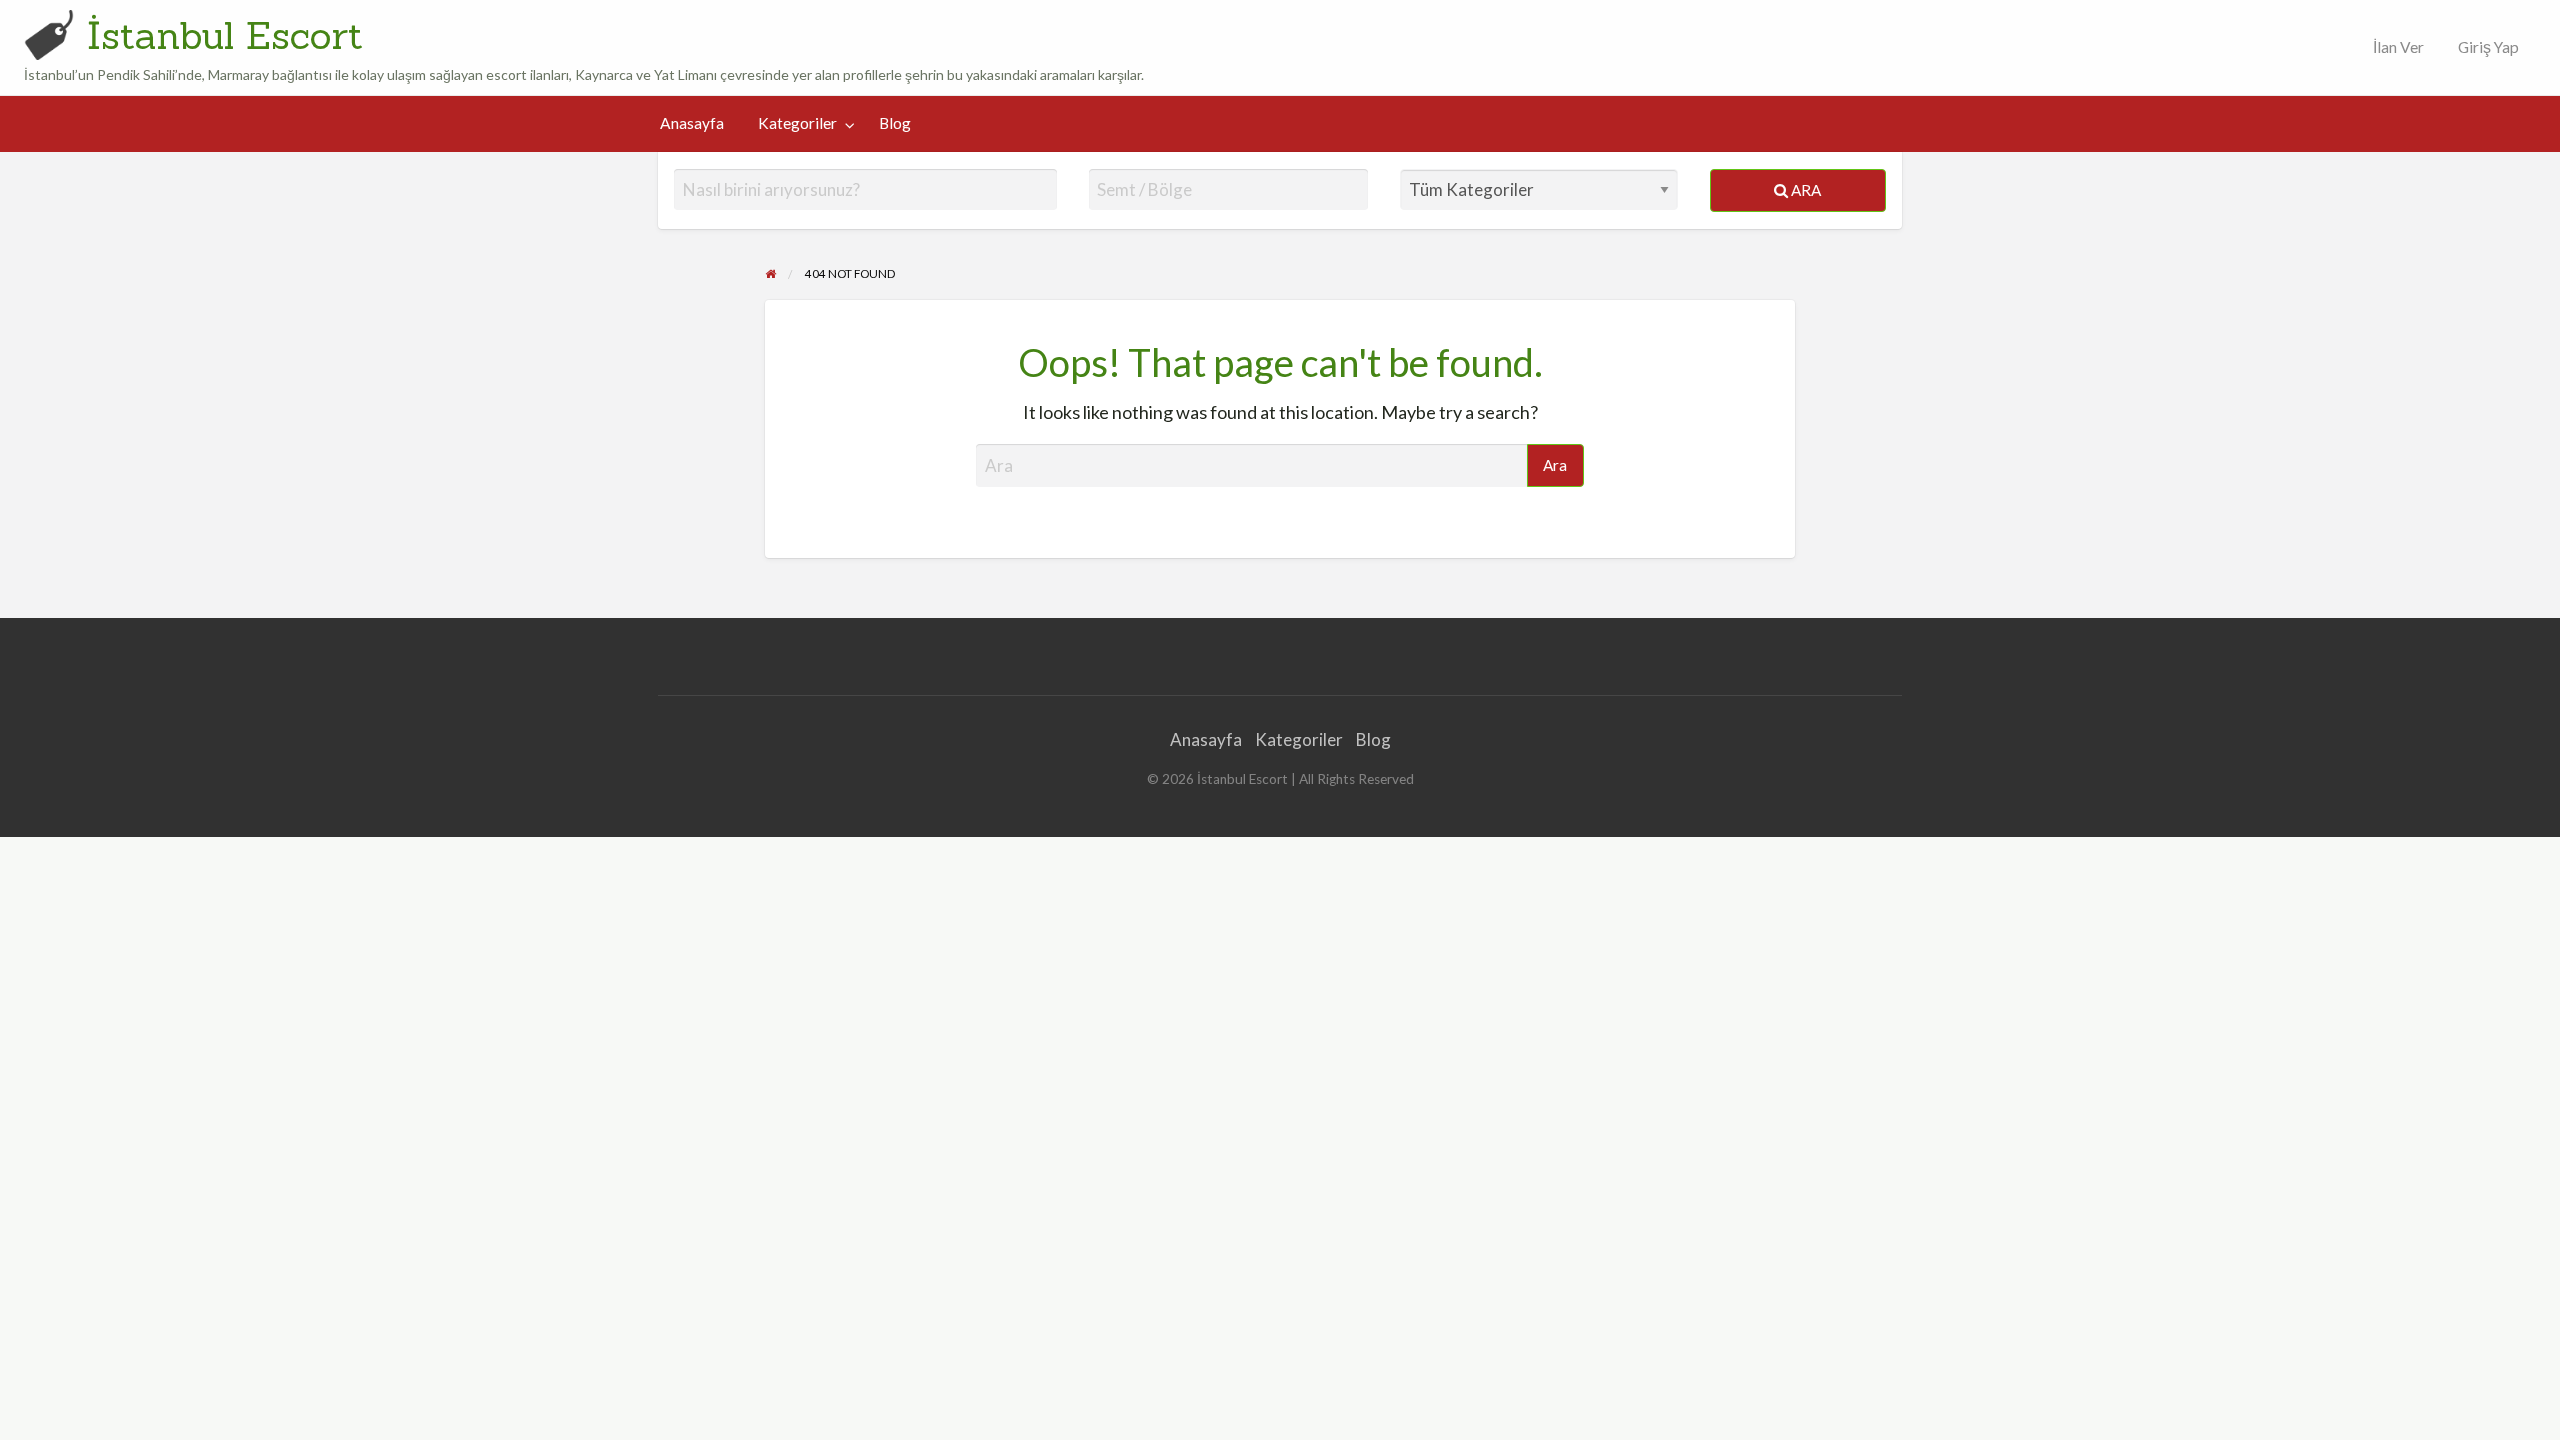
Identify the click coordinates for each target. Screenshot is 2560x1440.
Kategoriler (797, 123)
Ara (1804, 190)
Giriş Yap (2488, 47)
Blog (895, 123)
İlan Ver (2397, 47)
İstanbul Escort (225, 35)
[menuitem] (2394, 47)
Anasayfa (692, 123)
